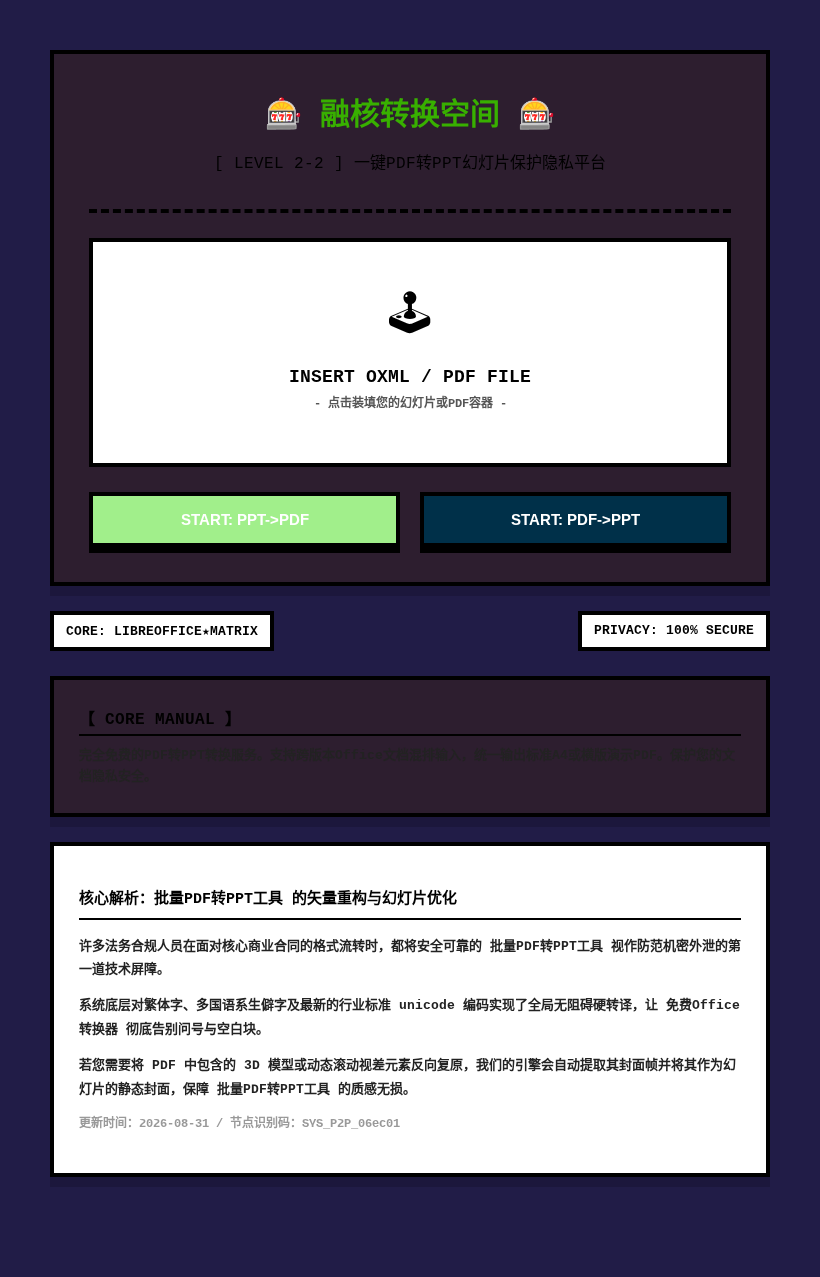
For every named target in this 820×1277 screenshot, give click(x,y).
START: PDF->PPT (575, 519)
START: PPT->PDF (245, 519)
